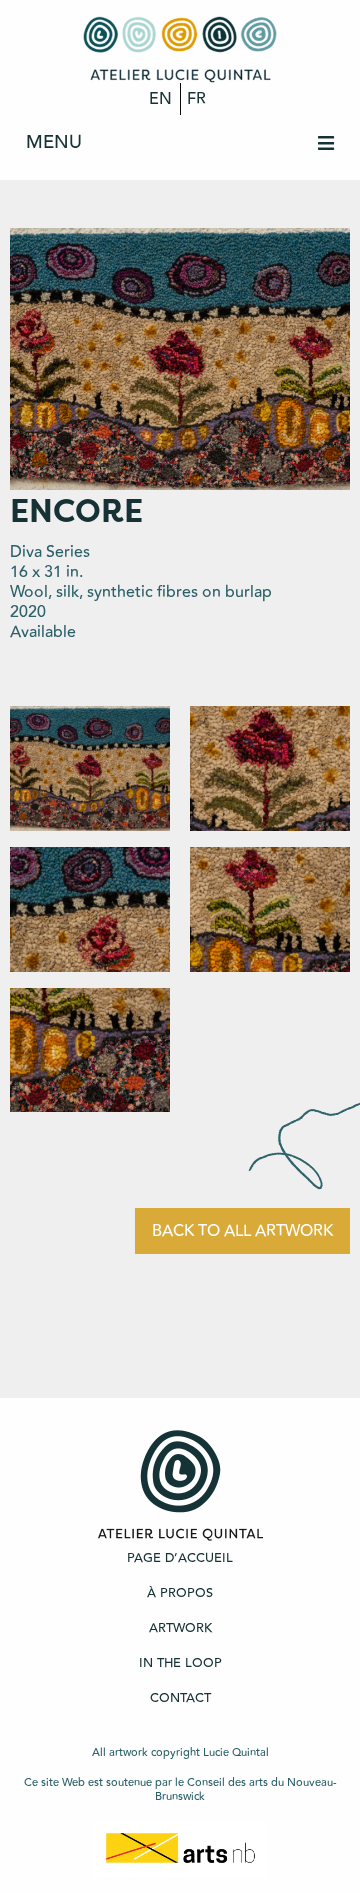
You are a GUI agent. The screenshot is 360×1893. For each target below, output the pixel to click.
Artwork (180, 1628)
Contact (180, 1698)
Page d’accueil (180, 1558)
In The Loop (180, 1663)
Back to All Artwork (242, 1231)
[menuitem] (180, 143)
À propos (180, 1593)
